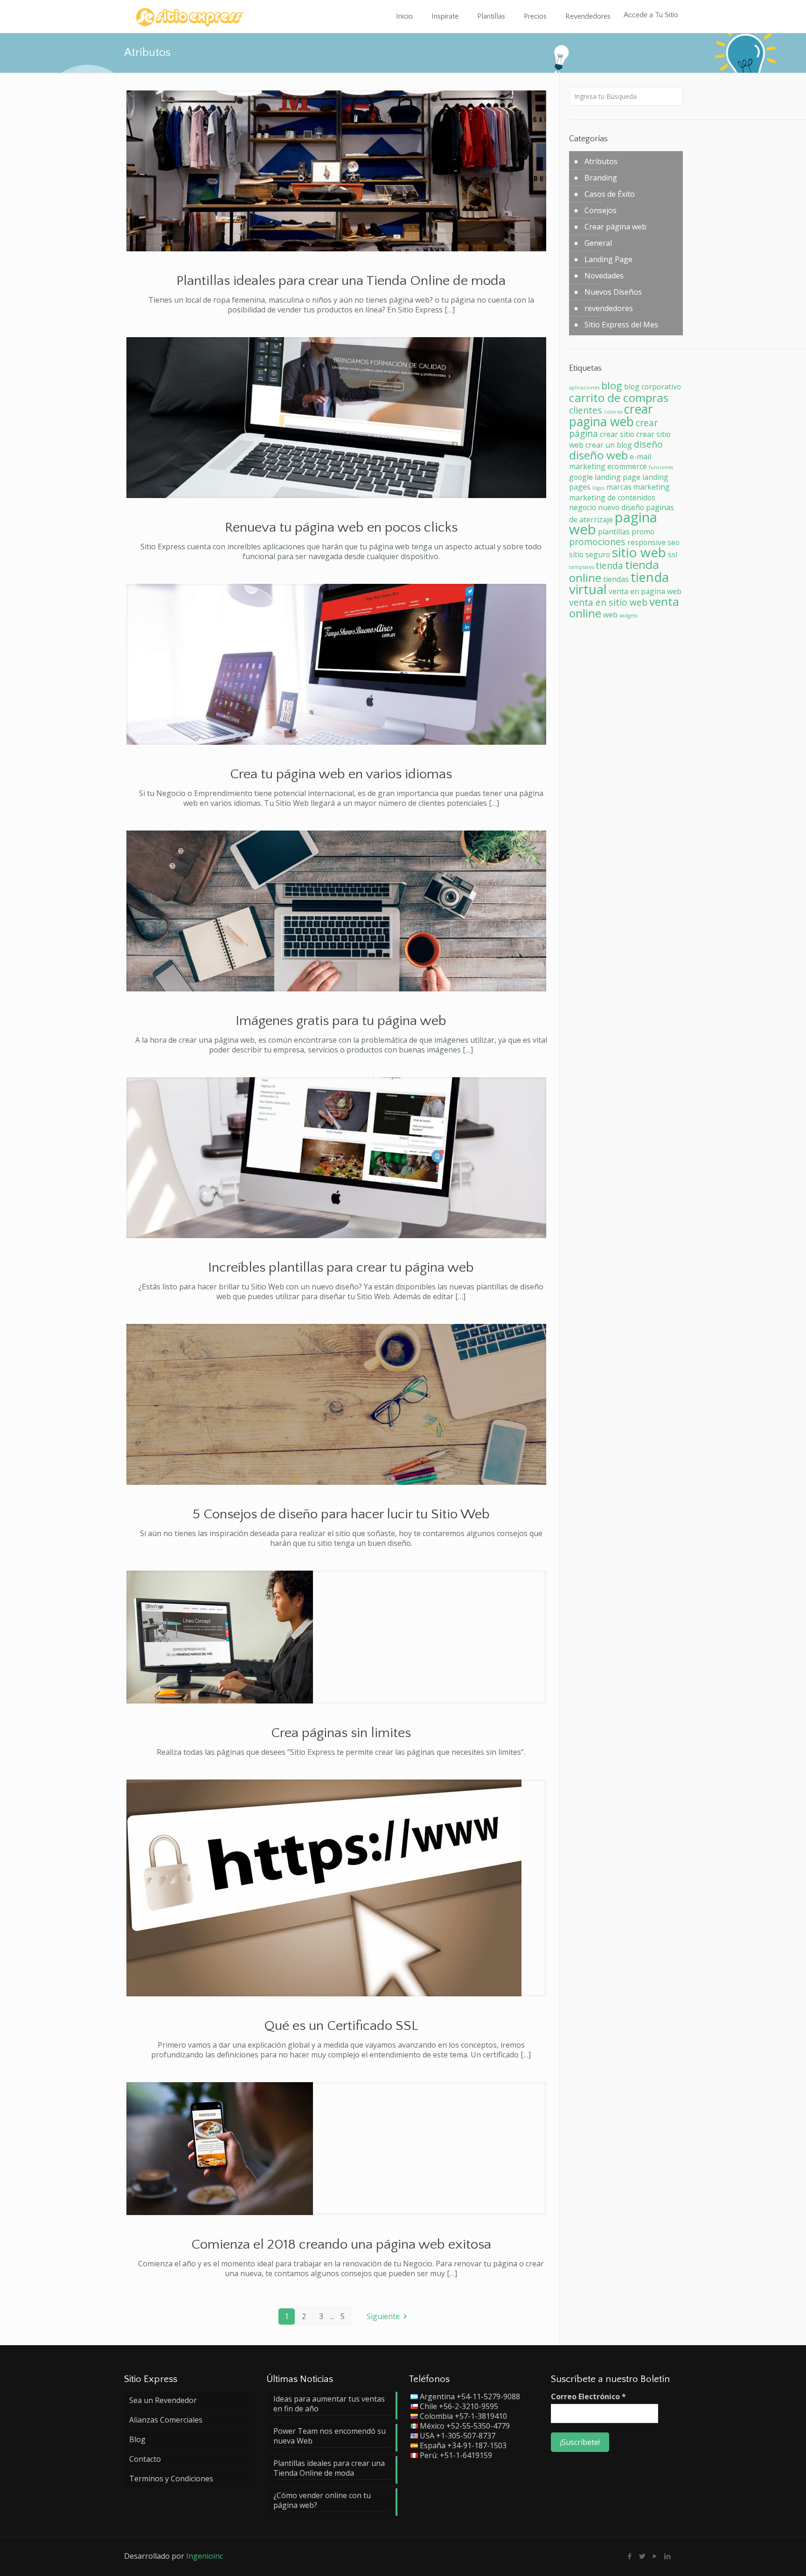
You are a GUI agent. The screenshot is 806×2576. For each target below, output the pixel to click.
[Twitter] (643, 2556)
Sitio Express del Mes (621, 325)
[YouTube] (655, 2556)
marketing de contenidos (612, 498)
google (581, 477)
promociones (597, 542)
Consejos (601, 210)
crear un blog (609, 445)
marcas (619, 487)
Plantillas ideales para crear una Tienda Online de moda (341, 281)
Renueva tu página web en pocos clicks (341, 528)
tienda (609, 565)
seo (674, 542)
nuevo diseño (621, 507)
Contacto (145, 2459)
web (610, 615)
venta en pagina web (645, 591)
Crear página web (615, 227)
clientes (586, 410)
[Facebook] (630, 2556)
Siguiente (383, 2316)
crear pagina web (611, 415)
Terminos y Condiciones (171, 2479)
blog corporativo (653, 387)
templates (581, 567)
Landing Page (608, 259)
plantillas (614, 532)
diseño (648, 444)
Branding (601, 178)
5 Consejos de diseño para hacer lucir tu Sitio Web (341, 1514)
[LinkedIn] (668, 2556)
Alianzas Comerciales (166, 2420)
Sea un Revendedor (163, 2400)
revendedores (609, 308)
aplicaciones (584, 388)
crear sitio (617, 434)
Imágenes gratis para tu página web (341, 1021)
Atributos (601, 161)
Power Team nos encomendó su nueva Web (330, 2436)
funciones (661, 467)
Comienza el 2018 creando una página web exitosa (341, 2245)
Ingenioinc (205, 2556)
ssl (673, 554)
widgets (628, 616)
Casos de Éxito (610, 194)
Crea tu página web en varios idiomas (341, 774)
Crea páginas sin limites (341, 1733)
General (598, 243)
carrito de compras (619, 398)
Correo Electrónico (588, 2397)
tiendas (616, 579)
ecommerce (627, 466)
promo (643, 532)
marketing (652, 487)
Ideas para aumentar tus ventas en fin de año (329, 2404)
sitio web (639, 552)
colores (613, 412)
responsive (646, 542)
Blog (137, 2439)
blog (612, 385)
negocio (583, 507)
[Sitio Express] (190, 16)
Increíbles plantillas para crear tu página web (341, 1268)
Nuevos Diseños (613, 292)
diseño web (598, 455)
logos (598, 488)
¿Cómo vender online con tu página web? (322, 2500)
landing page (618, 477)
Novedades (604, 276)
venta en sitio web (608, 602)
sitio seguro (590, 554)
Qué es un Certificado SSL (341, 2026)
